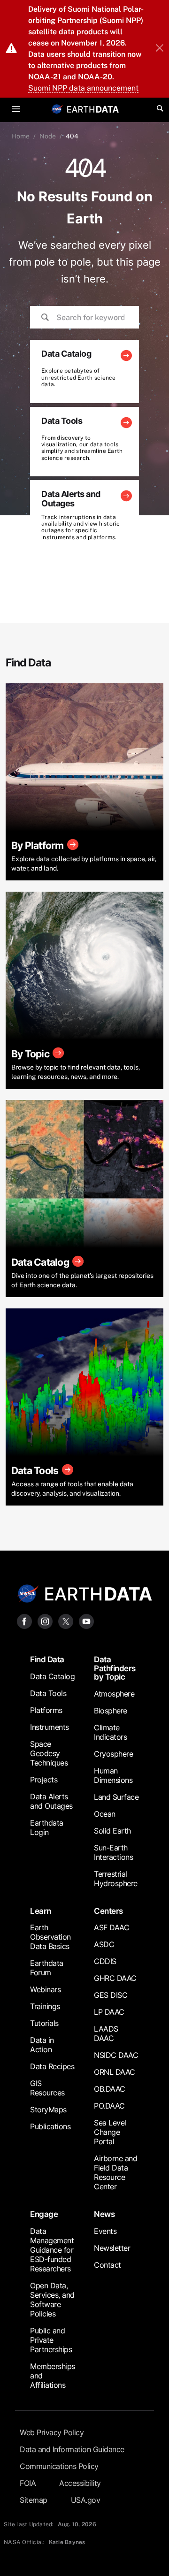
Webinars (45, 1989)
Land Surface (116, 1797)
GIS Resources (47, 2088)
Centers (108, 1911)
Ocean (105, 1814)
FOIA (28, 2483)
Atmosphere (114, 1694)
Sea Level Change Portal (110, 2132)
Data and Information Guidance (72, 2449)
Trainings (45, 2006)
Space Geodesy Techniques (49, 1753)
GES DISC (111, 1995)
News (104, 2214)
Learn (41, 1911)
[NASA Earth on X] (66, 1621)
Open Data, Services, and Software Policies (52, 2300)
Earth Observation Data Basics (50, 1937)
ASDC (104, 1944)
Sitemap (34, 2500)
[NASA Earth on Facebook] (24, 1621)
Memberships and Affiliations (53, 2376)
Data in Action (42, 2045)
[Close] (160, 49)
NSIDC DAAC (116, 2055)
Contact (108, 2265)
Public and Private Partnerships (51, 2340)
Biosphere (111, 1711)
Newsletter (112, 2248)
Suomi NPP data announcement (83, 88)
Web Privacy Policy (52, 2432)
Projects (44, 1780)
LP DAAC (109, 2012)
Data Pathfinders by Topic (115, 1668)
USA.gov (86, 2500)
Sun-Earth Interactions (113, 1852)
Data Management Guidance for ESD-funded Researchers (52, 2250)
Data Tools (48, 1693)
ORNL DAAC (115, 2072)
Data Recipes (52, 2066)
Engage (44, 2214)
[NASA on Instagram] (45, 1621)
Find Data (47, 1659)
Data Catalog (52, 1676)
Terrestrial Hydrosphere (116, 1879)
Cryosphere (113, 1754)
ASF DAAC (111, 1927)
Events (105, 2231)
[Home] (93, 109)
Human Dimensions (113, 1775)
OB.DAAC (110, 2089)
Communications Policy (59, 2466)
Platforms (46, 1710)
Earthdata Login (47, 1827)
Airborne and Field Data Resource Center (115, 2172)
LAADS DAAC (106, 2033)
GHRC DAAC (115, 1978)
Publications (50, 2126)
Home (20, 136)
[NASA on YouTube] (86, 1621)
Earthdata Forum (47, 1968)
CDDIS (105, 1961)
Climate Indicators (110, 1732)
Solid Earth (112, 1831)
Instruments (50, 1727)
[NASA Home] (57, 109)
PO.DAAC (109, 2106)
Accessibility (80, 2483)
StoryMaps (48, 2110)
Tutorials (44, 2023)
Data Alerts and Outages (51, 1801)
